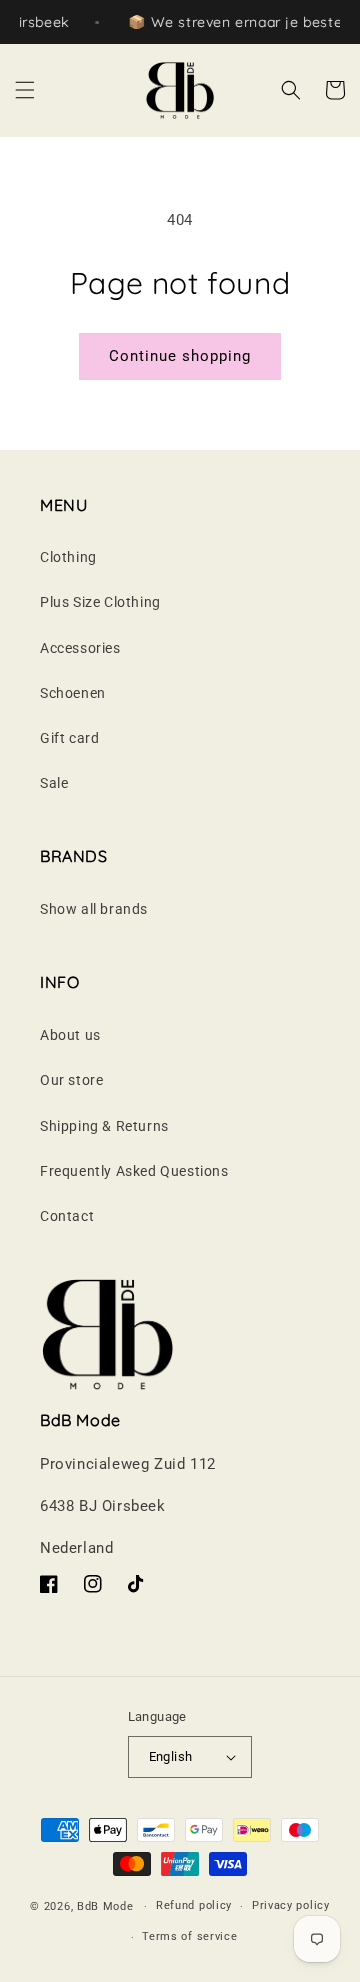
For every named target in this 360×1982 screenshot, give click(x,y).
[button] (25, 90)
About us (70, 1035)
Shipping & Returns (104, 1126)
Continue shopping (180, 356)
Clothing (68, 557)
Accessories (80, 648)
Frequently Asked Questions (134, 1171)
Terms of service (189, 1936)
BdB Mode (105, 1906)
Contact (67, 1216)
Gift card (69, 738)
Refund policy (194, 1905)
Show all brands (94, 909)
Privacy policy (291, 1905)
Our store (71, 1080)
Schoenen (73, 693)
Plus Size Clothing (100, 602)
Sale (54, 783)
